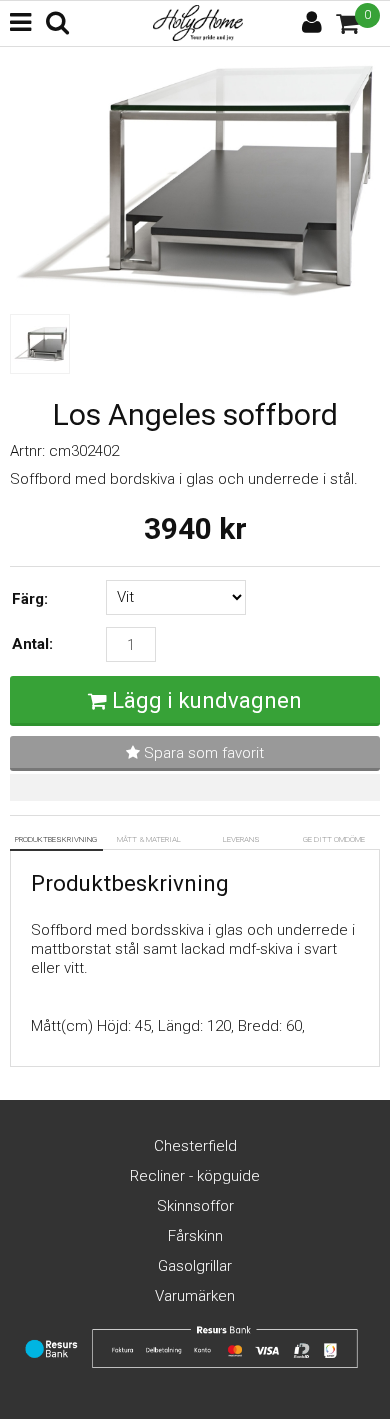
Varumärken (195, 1296)
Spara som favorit (202, 753)
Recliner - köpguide (195, 1176)
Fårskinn (195, 1236)
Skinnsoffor (195, 1206)
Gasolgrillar (195, 1266)
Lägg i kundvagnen (207, 700)
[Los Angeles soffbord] (195, 295)
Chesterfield (195, 1146)
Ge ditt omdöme (334, 839)
